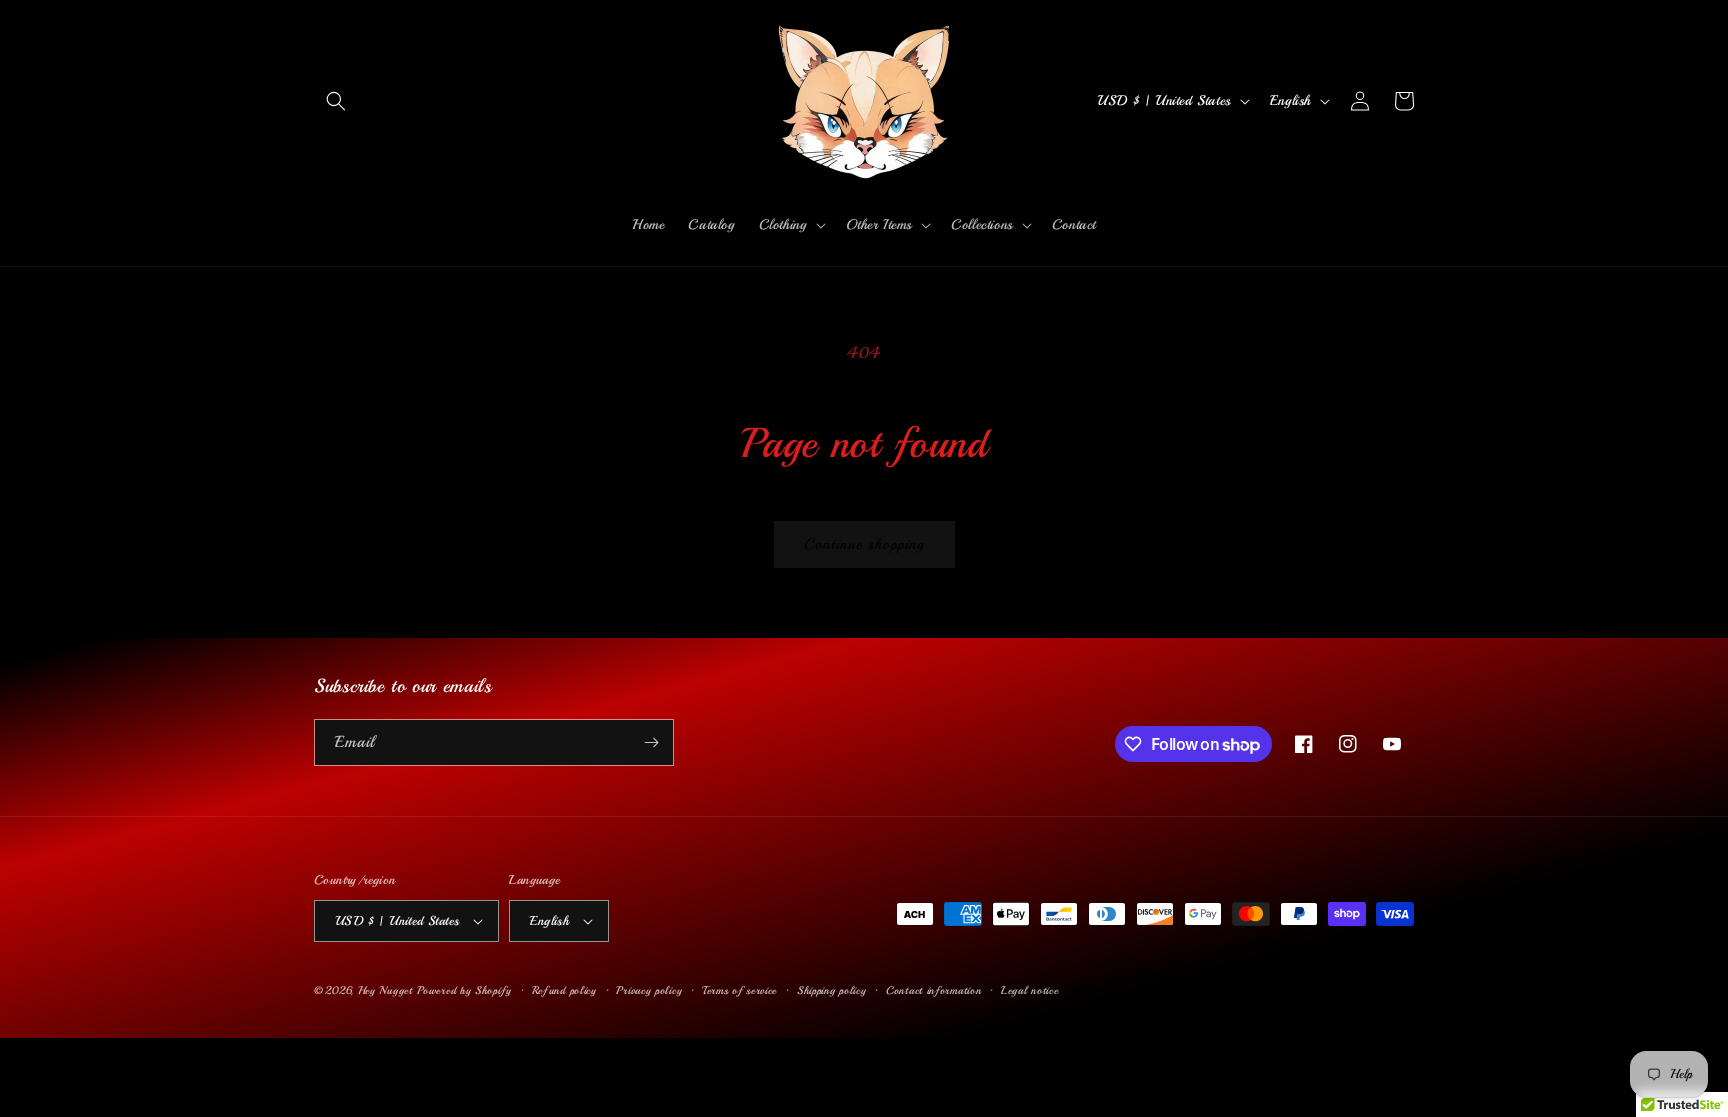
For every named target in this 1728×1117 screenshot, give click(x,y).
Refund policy (564, 990)
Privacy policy (649, 990)
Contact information (933, 990)
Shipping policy (832, 990)
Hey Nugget (385, 990)
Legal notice (1029, 990)
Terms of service (739, 990)
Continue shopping (864, 544)
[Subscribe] (651, 742)
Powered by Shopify (464, 990)
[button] (336, 101)
